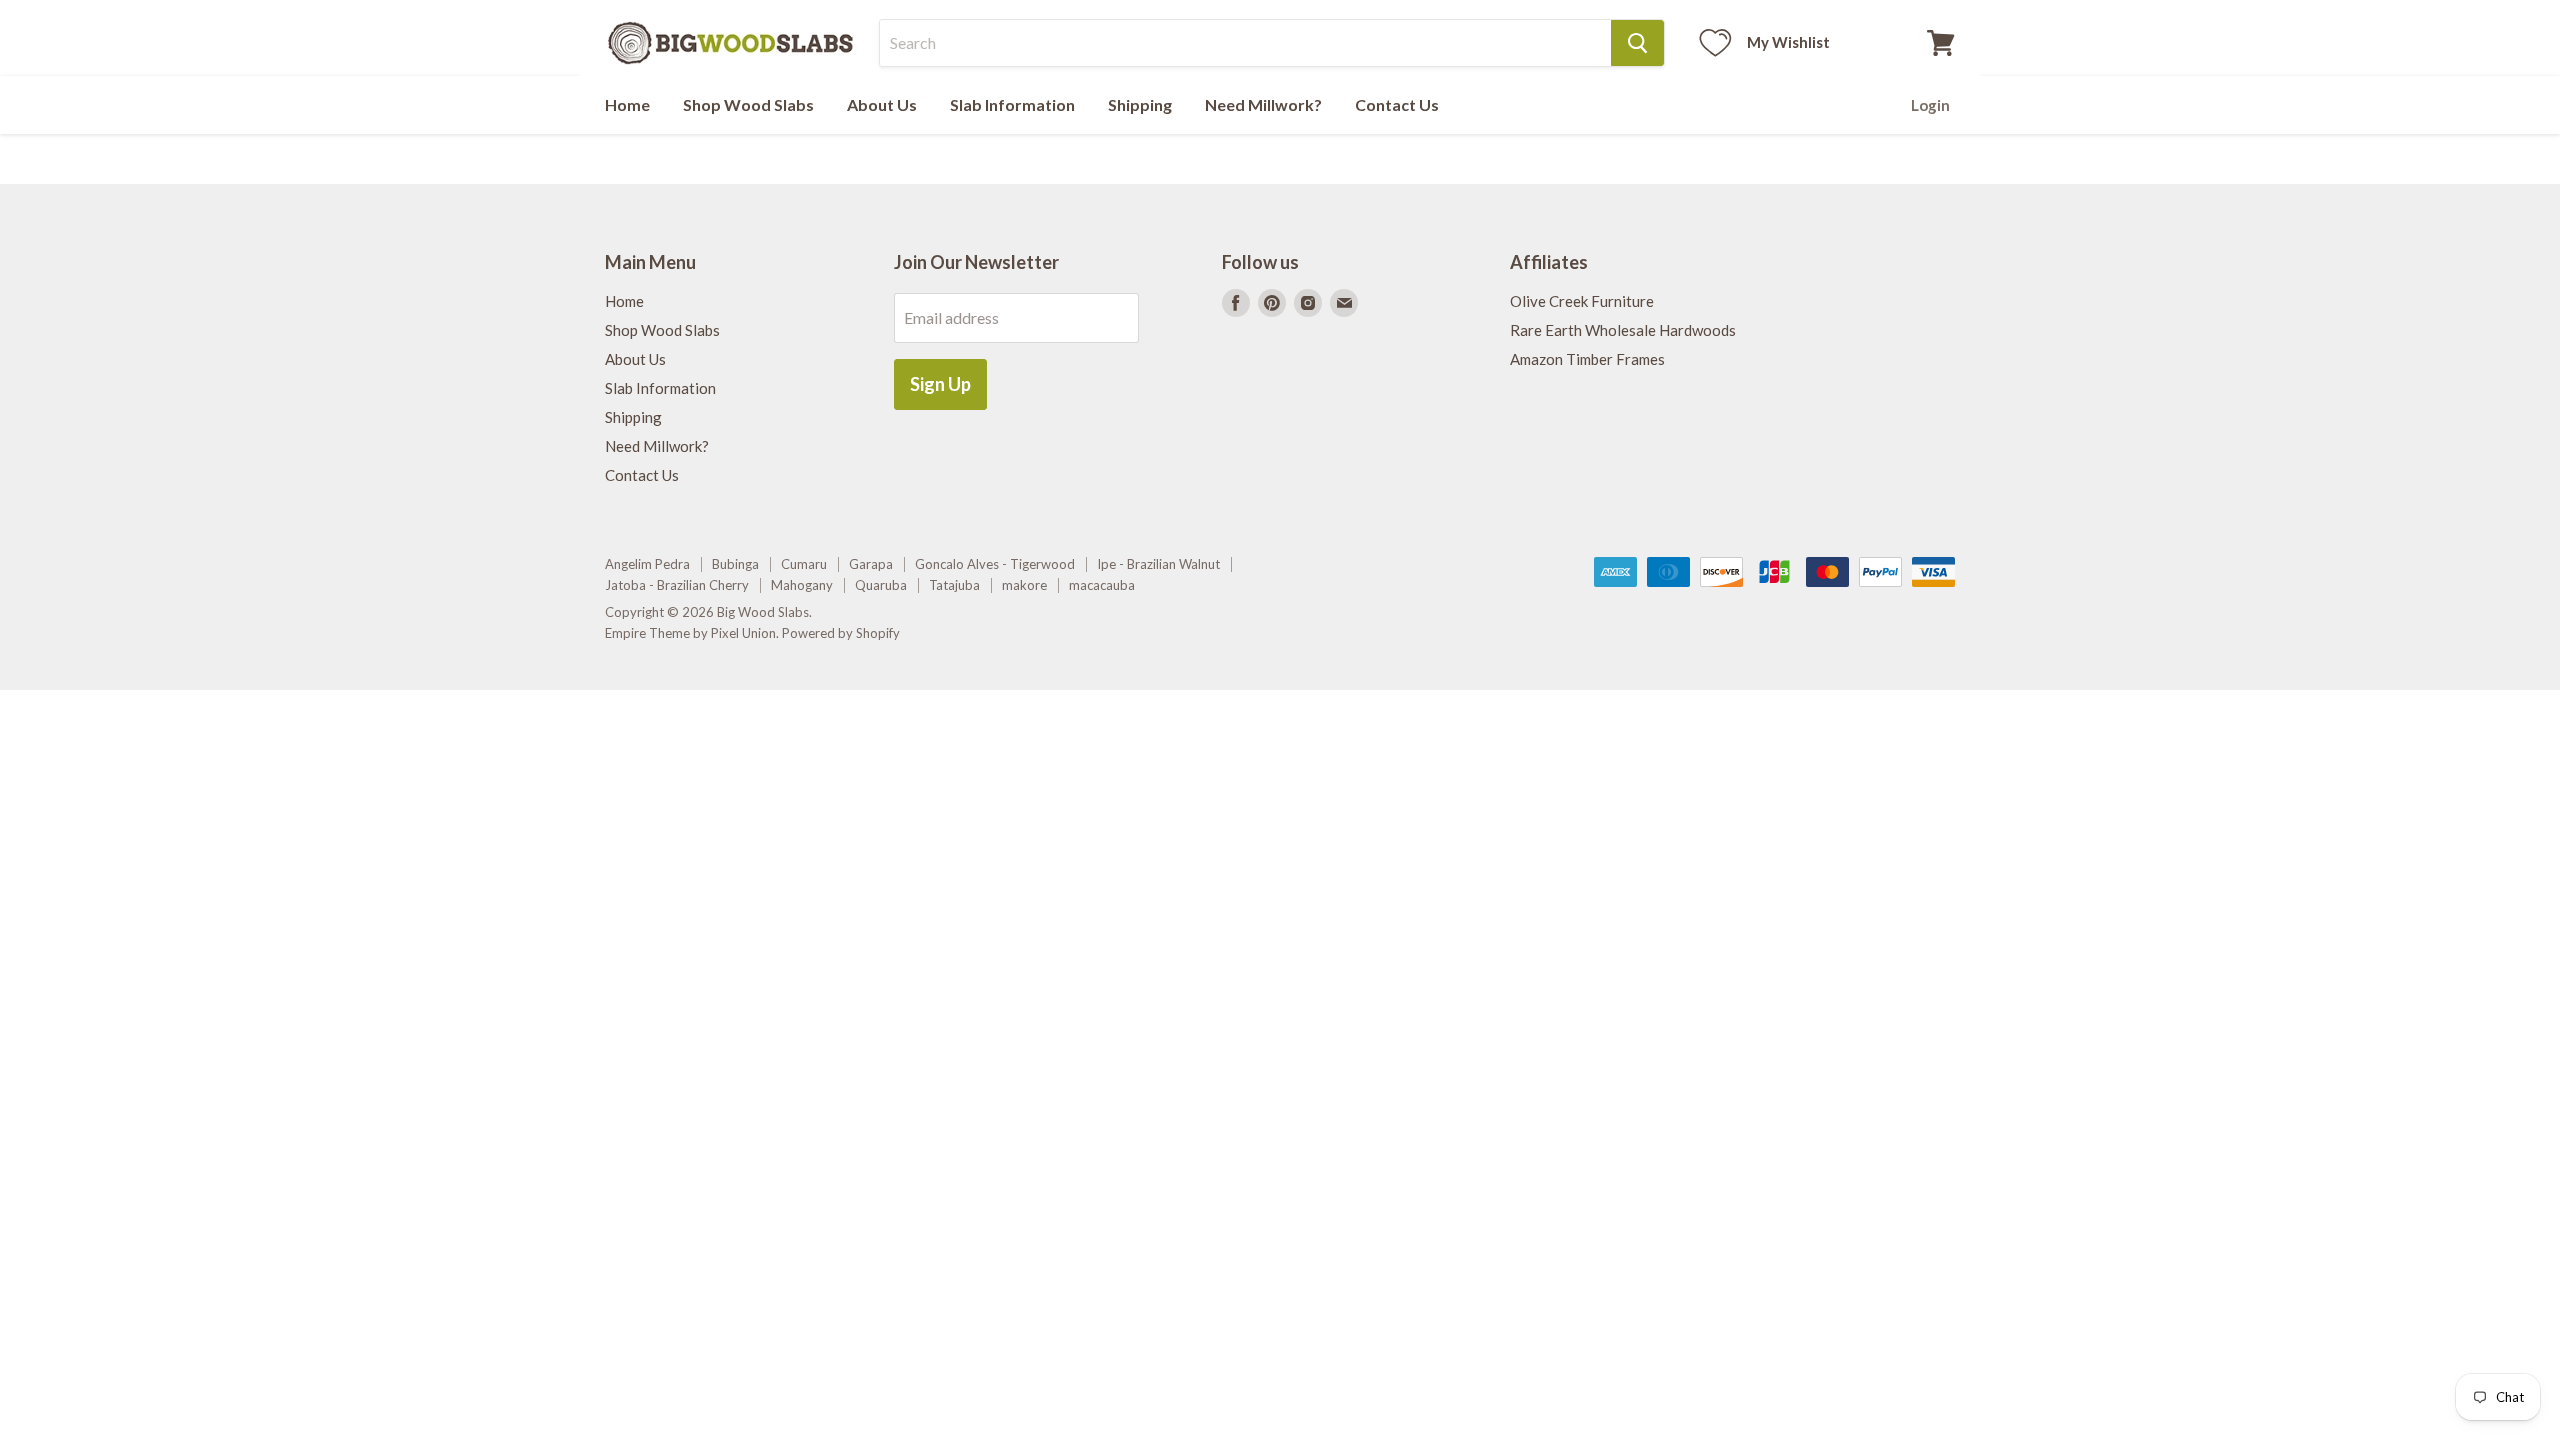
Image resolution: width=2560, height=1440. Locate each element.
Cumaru (804, 564)
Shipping (1140, 104)
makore (1024, 585)
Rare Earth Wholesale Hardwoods (1623, 330)
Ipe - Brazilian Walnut (1158, 564)
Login (1930, 105)
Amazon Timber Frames (1587, 359)
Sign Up (940, 384)
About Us (882, 104)
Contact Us (1397, 104)
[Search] (1637, 43)
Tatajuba (954, 585)
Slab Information (1012, 104)
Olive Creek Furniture (1582, 301)
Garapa (871, 564)
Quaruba (881, 585)
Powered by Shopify (841, 633)
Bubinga (735, 564)
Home (627, 104)
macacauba (1102, 585)
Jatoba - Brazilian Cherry (677, 585)
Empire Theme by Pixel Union (690, 633)
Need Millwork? (1263, 104)
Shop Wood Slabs (748, 104)
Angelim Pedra (647, 564)
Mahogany (802, 585)
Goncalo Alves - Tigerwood (995, 564)
